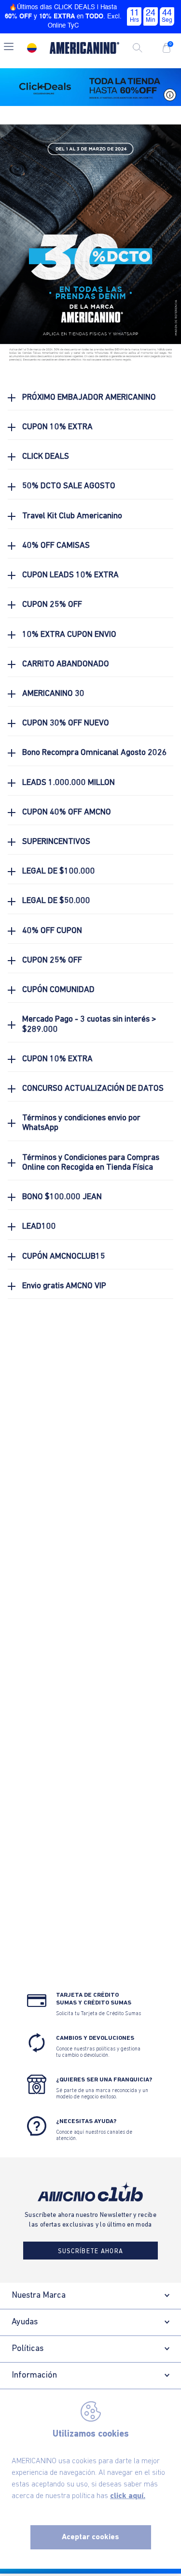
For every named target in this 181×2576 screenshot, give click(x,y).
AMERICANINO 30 (53, 694)
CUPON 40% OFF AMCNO (67, 812)
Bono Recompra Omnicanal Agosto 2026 (95, 753)
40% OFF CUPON (52, 931)
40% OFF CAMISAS (56, 546)
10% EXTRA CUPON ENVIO (69, 635)
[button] (9, 48)
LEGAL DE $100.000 (59, 871)
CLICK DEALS (46, 457)
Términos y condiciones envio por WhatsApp (81, 1123)
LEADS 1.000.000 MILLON (69, 783)
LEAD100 (39, 1227)
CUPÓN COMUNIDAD (58, 990)
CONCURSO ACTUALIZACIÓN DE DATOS (93, 1089)
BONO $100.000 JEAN (62, 1197)
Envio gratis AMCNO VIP (64, 1286)
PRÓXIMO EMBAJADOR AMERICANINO (89, 398)
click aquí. (128, 2496)
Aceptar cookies (90, 2537)
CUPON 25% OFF (52, 605)
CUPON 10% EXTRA (57, 427)
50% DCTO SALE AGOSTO (69, 486)
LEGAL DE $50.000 (56, 901)
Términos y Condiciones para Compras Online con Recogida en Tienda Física (91, 1163)
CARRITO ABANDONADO (66, 664)
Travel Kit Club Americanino (72, 516)
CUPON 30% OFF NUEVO (66, 723)
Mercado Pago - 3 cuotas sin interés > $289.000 (89, 1024)
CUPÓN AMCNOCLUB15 (64, 1257)
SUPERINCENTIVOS (56, 842)
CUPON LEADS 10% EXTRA (70, 575)
